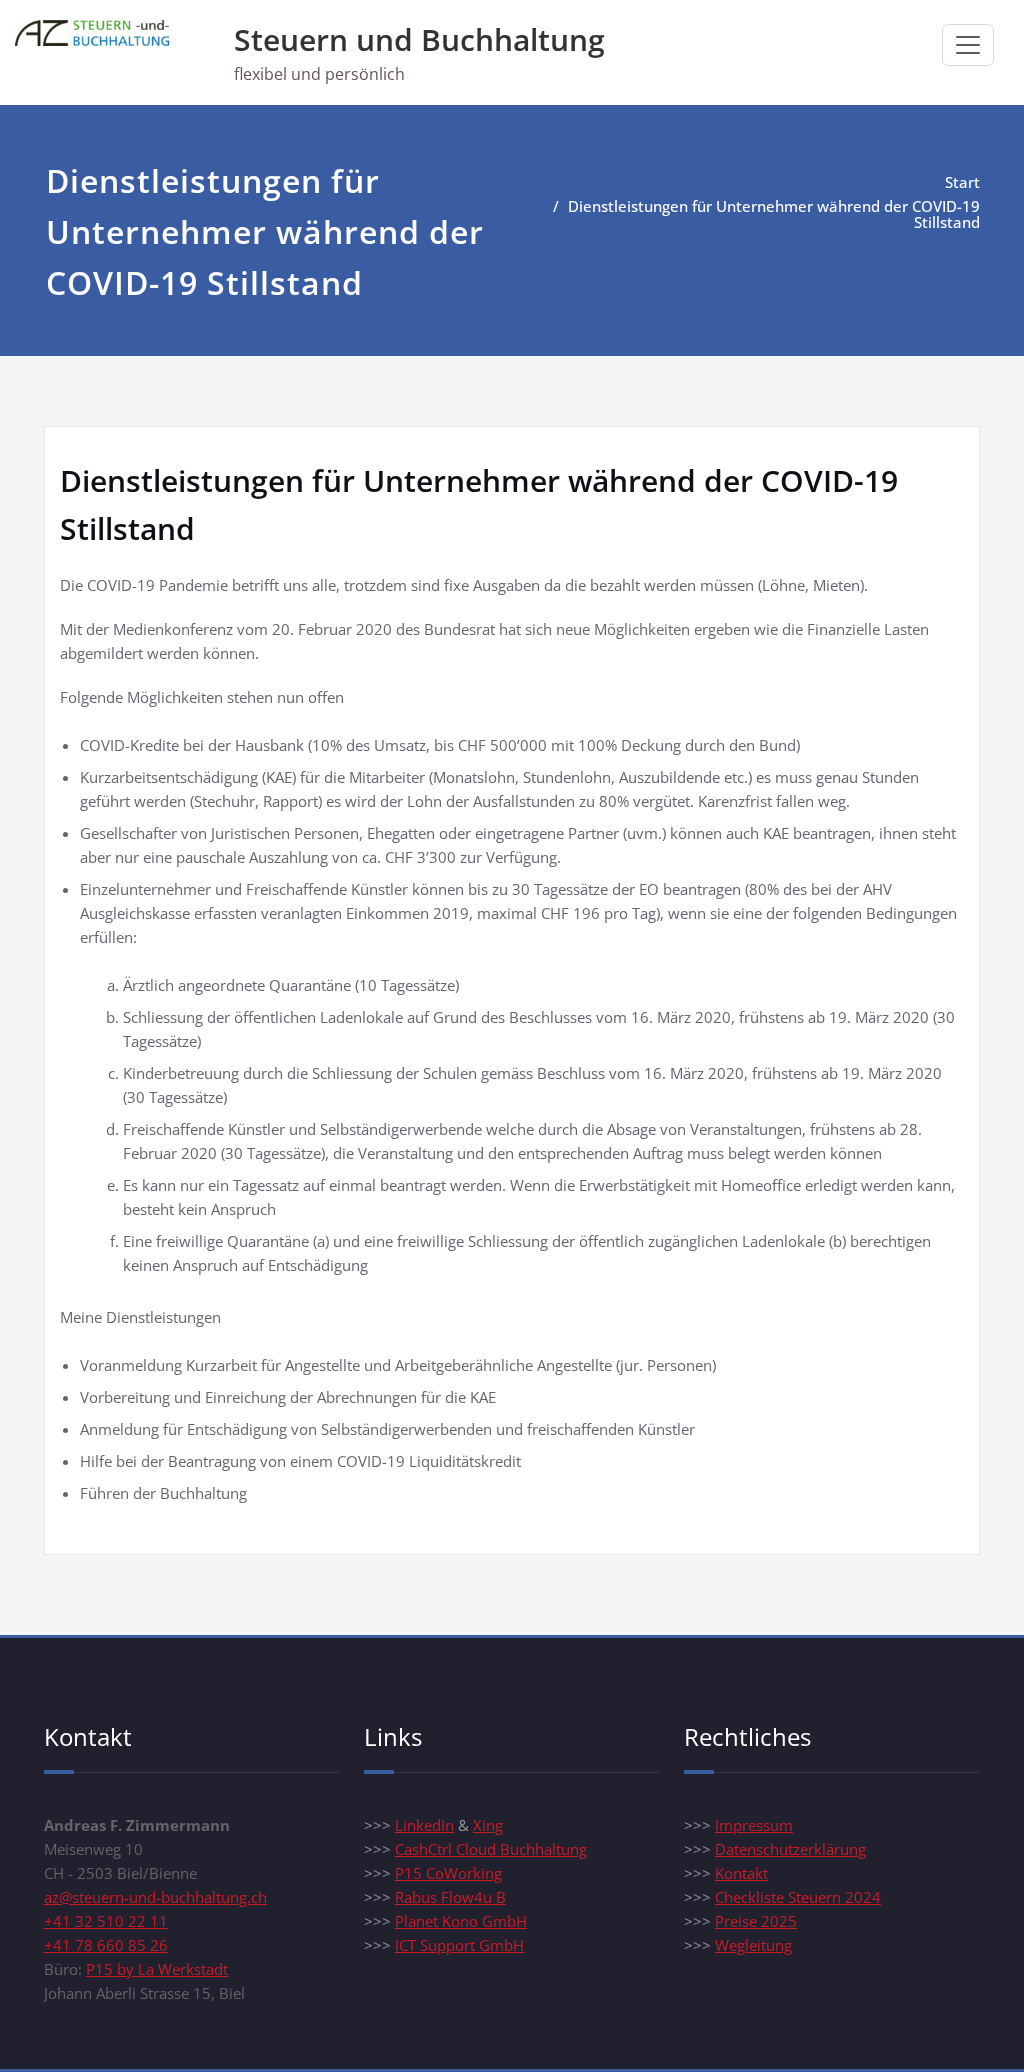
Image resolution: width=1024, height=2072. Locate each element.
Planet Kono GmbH (461, 1921)
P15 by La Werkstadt (157, 1969)
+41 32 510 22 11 (106, 1921)
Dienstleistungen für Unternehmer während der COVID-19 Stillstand (774, 214)
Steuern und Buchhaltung (419, 39)
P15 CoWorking (448, 1873)
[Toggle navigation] (968, 45)
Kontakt (741, 1873)
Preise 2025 (756, 1921)
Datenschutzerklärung (790, 1849)
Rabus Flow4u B (450, 1897)
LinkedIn (424, 1825)
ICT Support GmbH (459, 1945)
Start (962, 182)
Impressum (754, 1825)
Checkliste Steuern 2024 (798, 1897)
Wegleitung (753, 1945)
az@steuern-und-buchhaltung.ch (155, 1897)
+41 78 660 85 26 (106, 1945)
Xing (488, 1825)
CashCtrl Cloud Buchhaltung (491, 1849)
